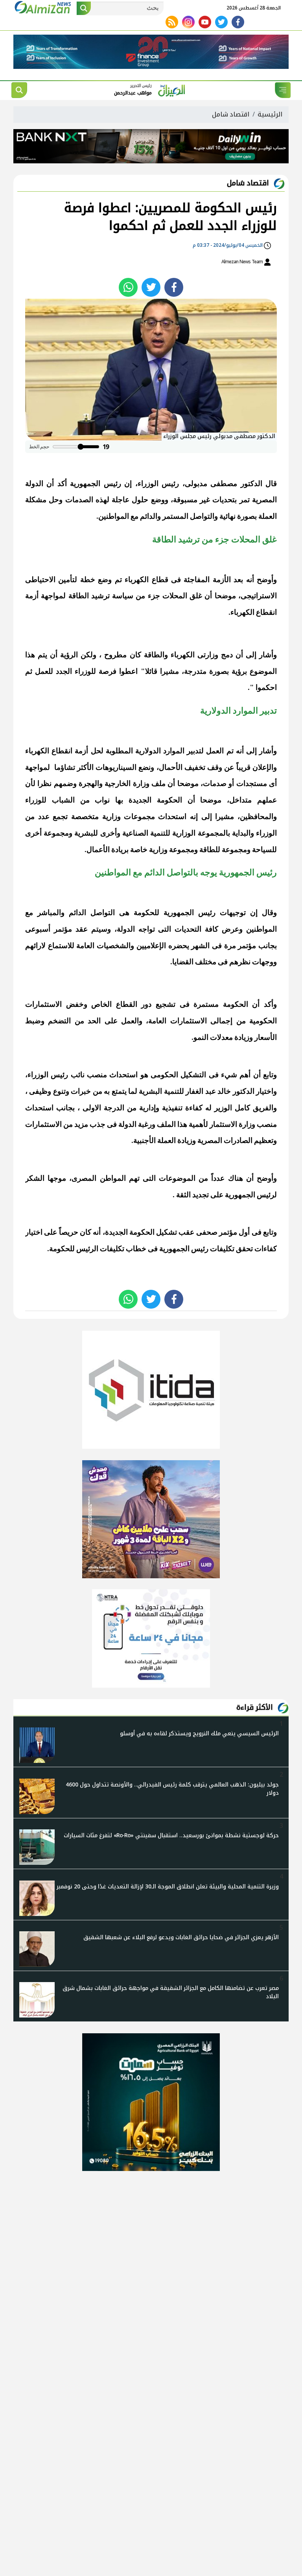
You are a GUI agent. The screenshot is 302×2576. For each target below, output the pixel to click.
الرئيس (87, 1249)
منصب (97, 1075)
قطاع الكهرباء (146, 580)
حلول (140, 500)
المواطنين (114, 516)
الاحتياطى (40, 580)
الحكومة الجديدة (155, 800)
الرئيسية (270, 114)
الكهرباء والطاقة (169, 655)
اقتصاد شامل (231, 114)
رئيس (200, 1249)
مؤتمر (63, 929)
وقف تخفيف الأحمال (191, 767)
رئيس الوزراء (158, 484)
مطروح (115, 655)
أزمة (81, 751)
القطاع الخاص (114, 1004)
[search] (19, 90)
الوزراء (266, 833)
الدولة (34, 484)
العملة (268, 516)
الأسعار (266, 1037)
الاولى (92, 1108)
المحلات (175, 596)
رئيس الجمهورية (95, 484)
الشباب (63, 800)
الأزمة (222, 580)
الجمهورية (240, 1195)
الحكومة (236, 1004)
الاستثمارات (43, 1004)
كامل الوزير (232, 1108)
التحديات (188, 929)
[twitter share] (151, 287)
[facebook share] (174, 287)
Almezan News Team (243, 262)
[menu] (283, 90)
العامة (85, 946)
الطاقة (79, 596)
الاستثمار (223, 1124)
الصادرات (238, 1140)
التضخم (59, 1021)
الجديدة (116, 1232)
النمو (201, 1037)
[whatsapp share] (128, 287)
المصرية (264, 500)
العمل (215, 751)
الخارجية (118, 783)
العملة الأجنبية (155, 1140)
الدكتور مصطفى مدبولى (224, 484)
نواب (102, 800)
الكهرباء (37, 751)
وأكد (270, 1004)
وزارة (141, 783)
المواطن (113, 1178)
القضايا (183, 962)
